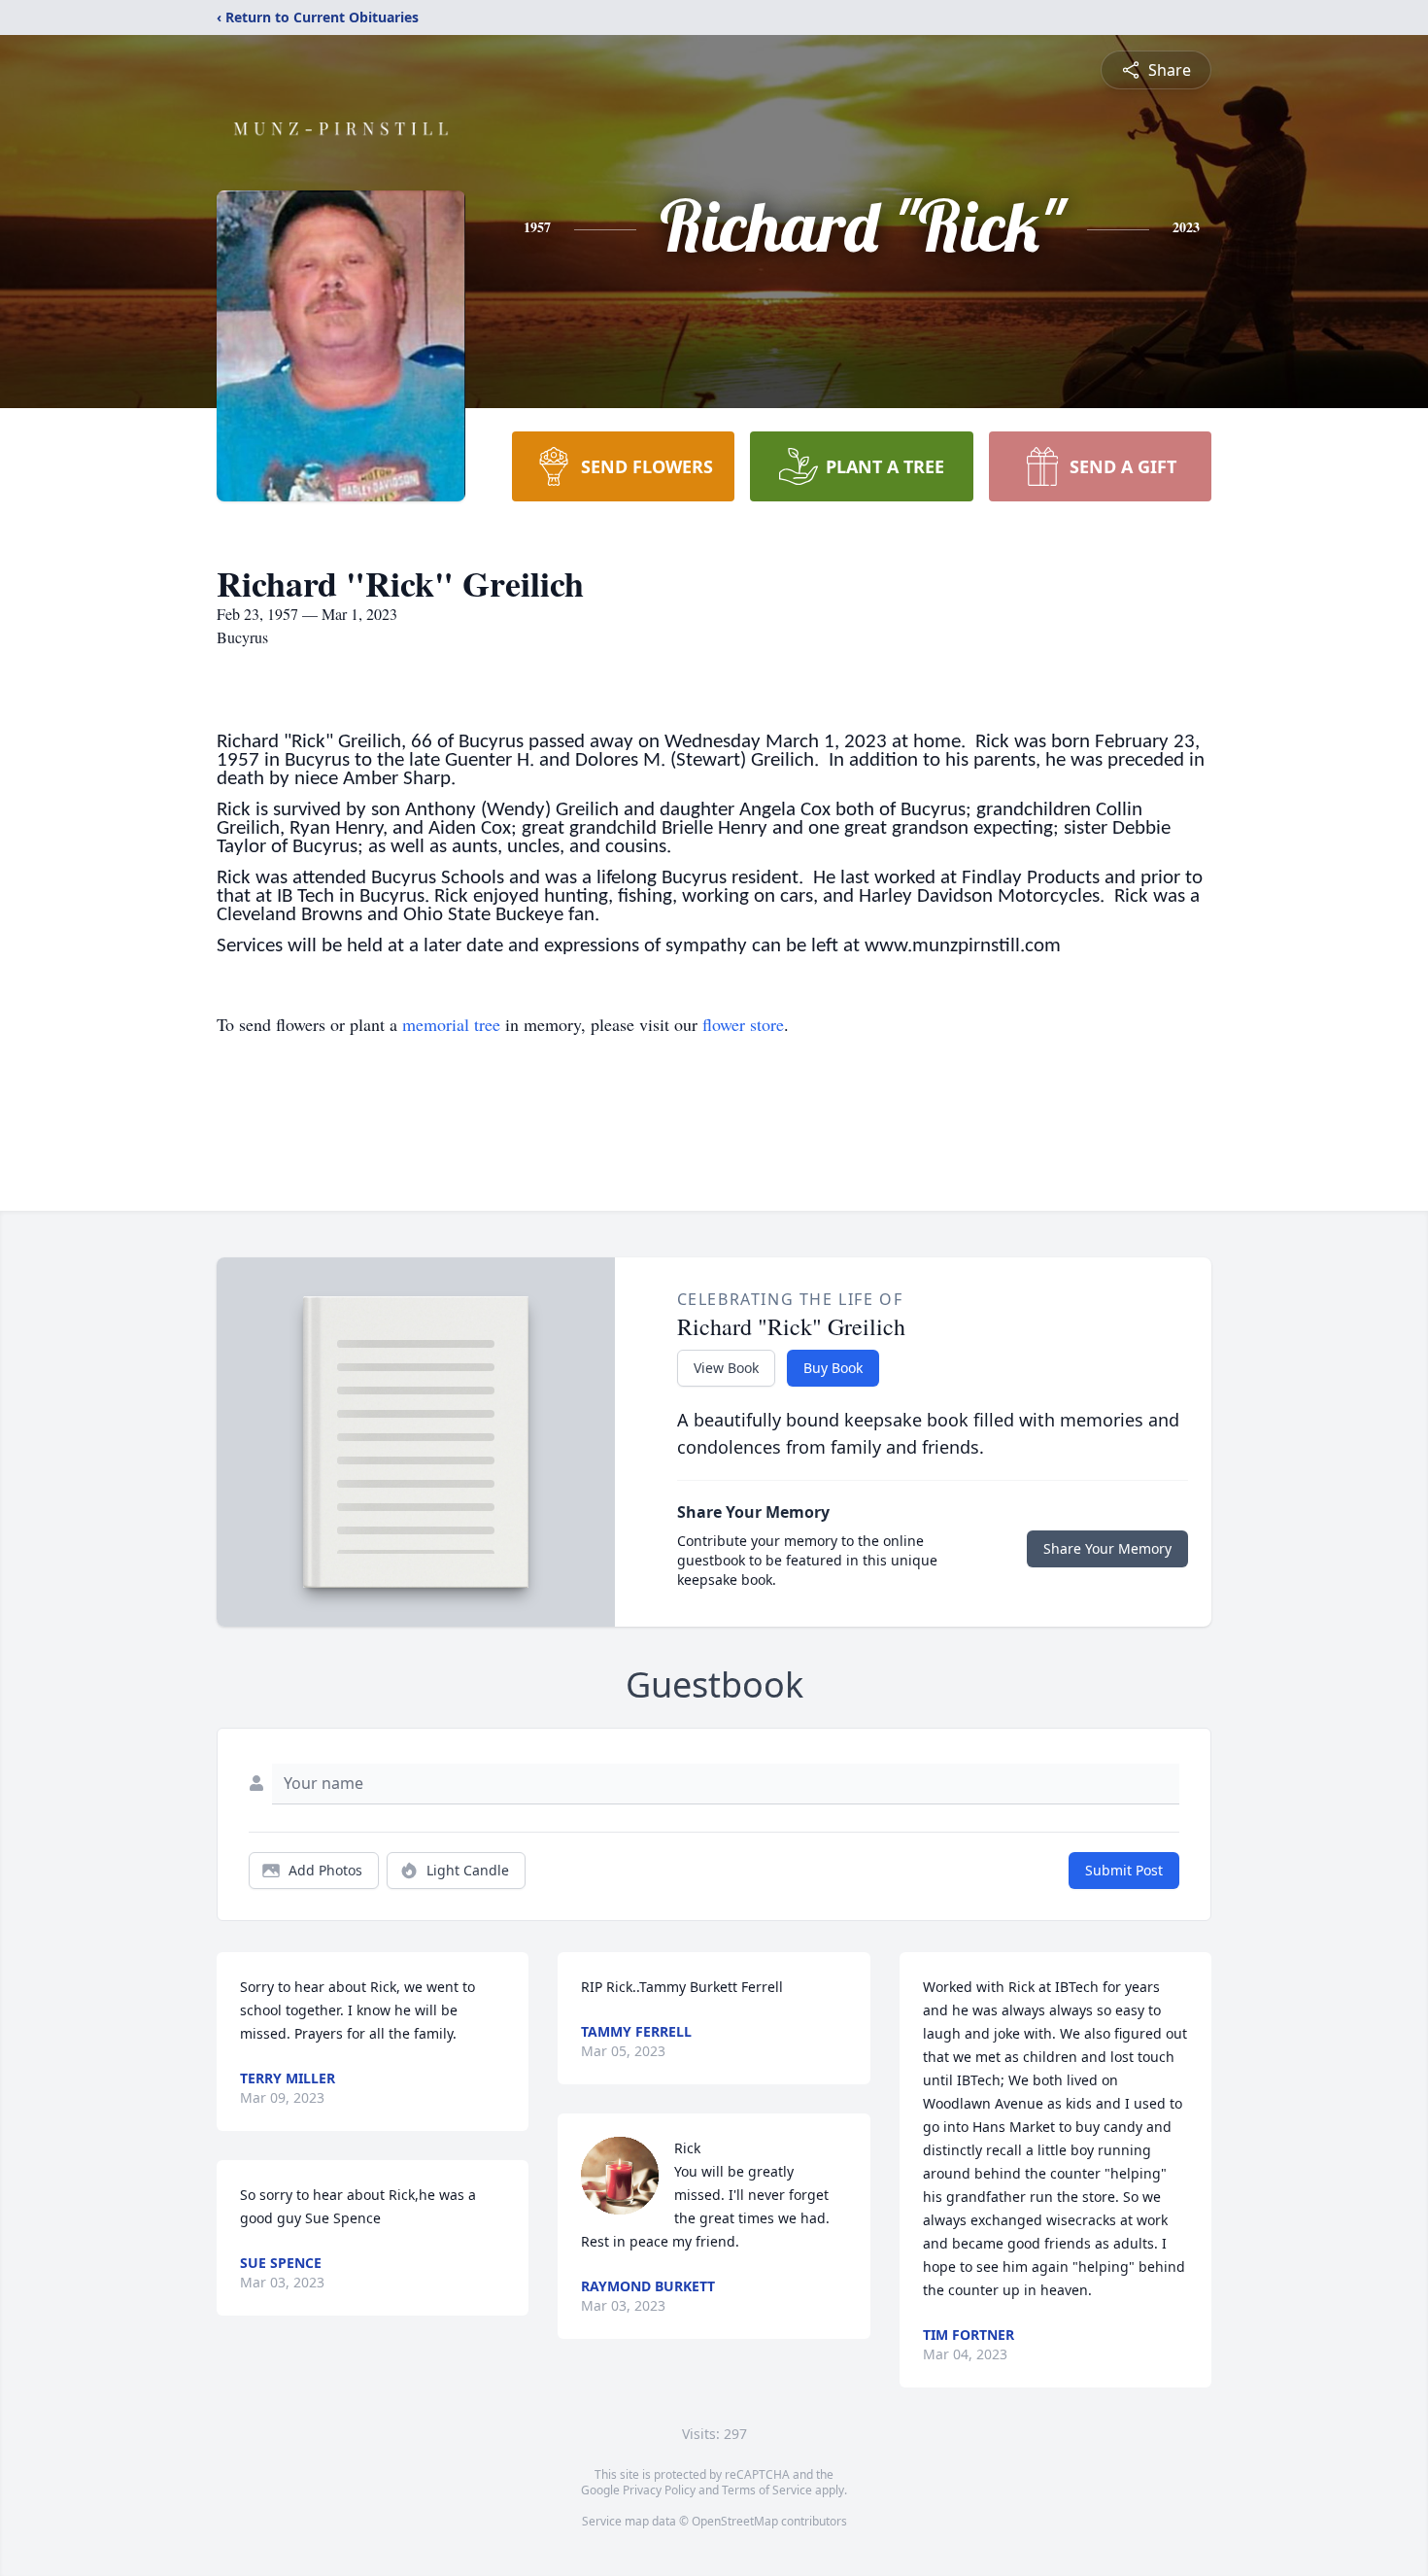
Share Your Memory (1107, 1548)
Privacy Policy (659, 2490)
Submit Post (1124, 1870)
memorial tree (451, 1024)
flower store (743, 1024)
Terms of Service (767, 2490)
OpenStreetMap (735, 2521)
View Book (726, 1368)
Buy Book (833, 1368)
